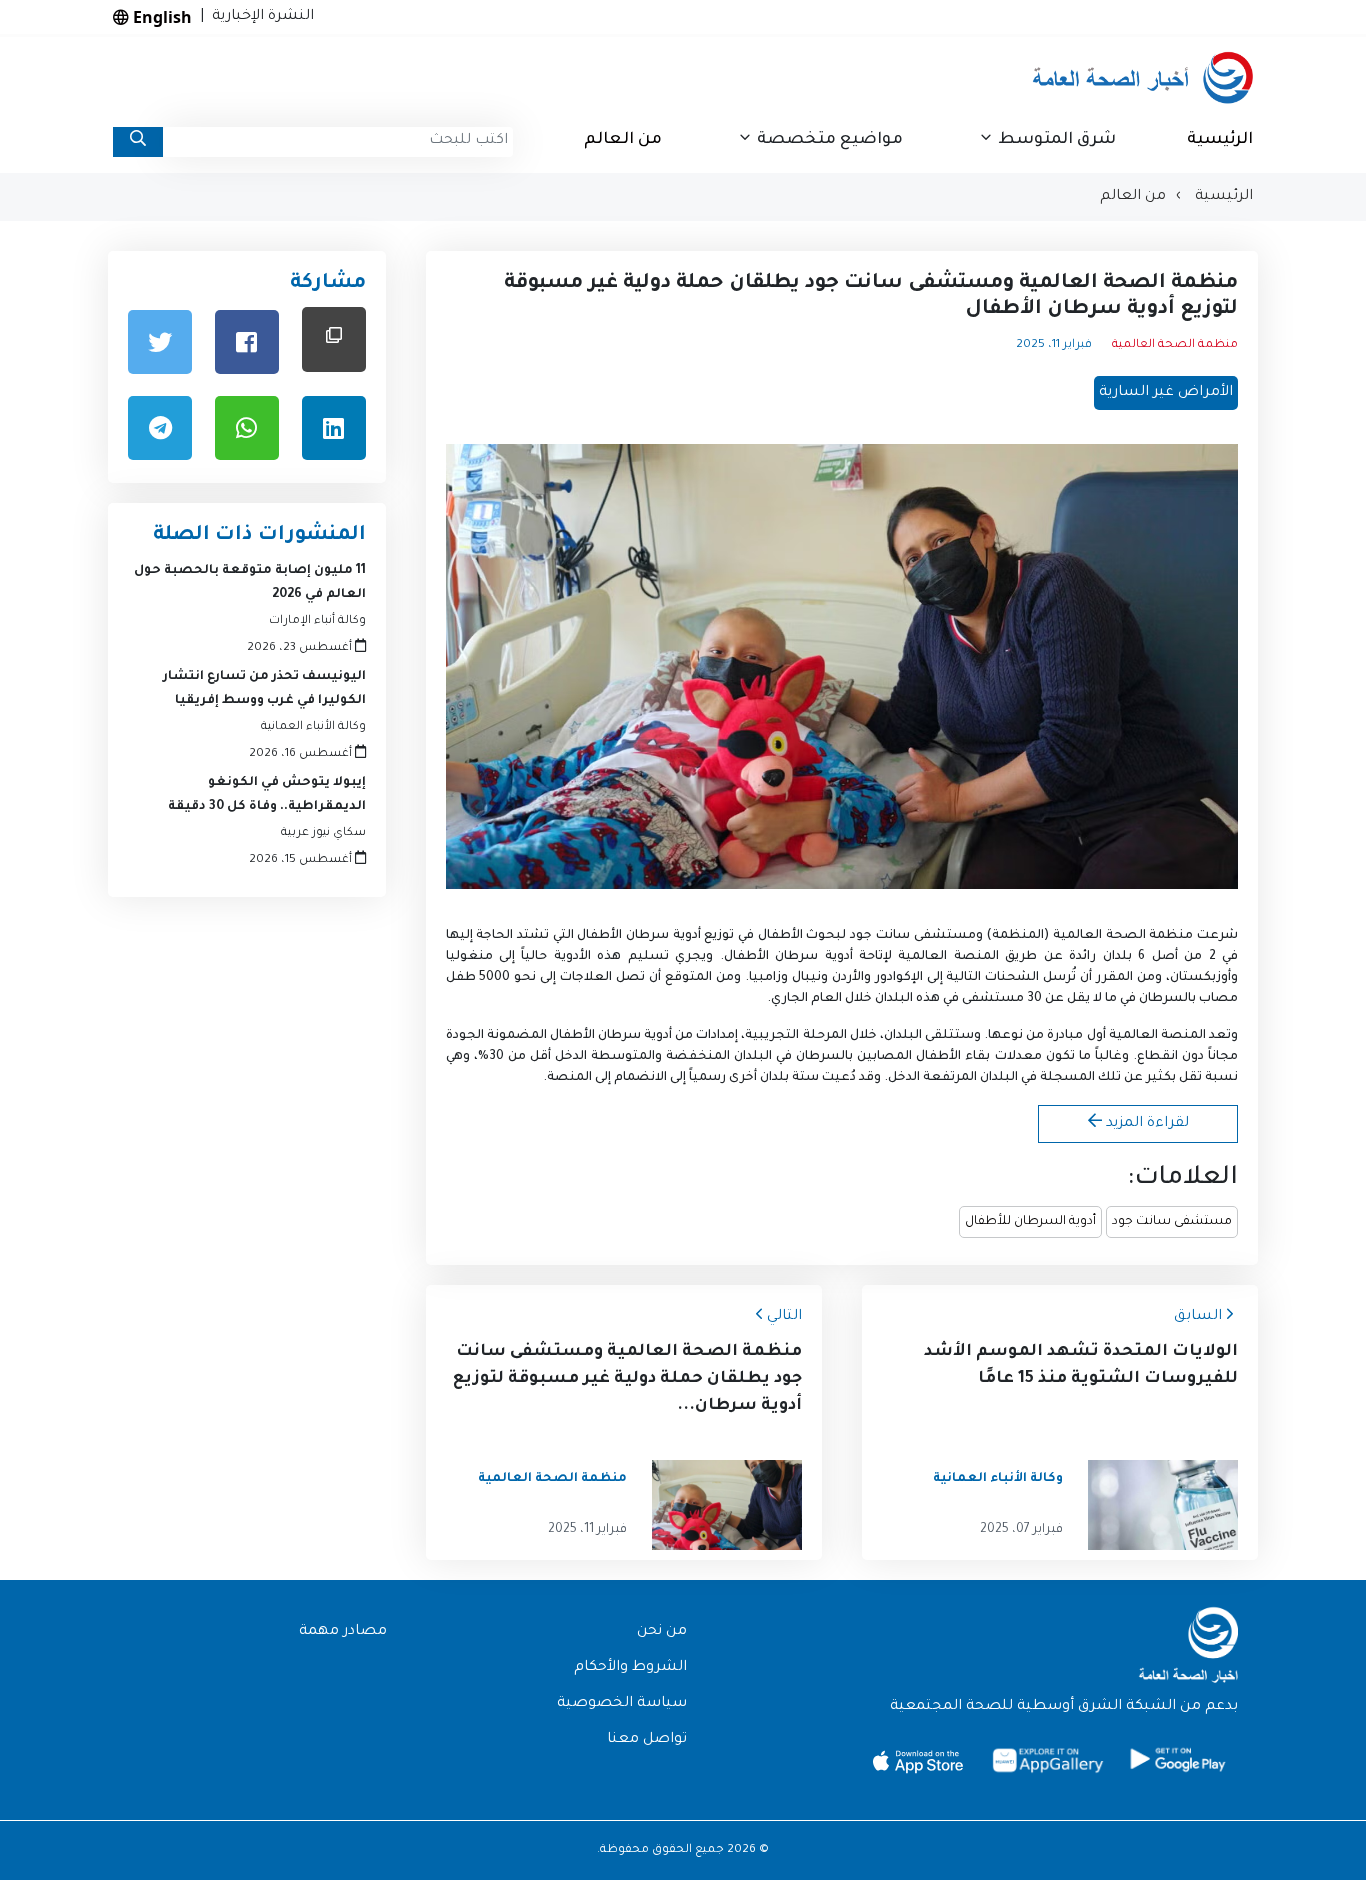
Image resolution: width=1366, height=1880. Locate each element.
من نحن (662, 1632)
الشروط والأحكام (630, 1668)
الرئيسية (1220, 140)
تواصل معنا (647, 1740)
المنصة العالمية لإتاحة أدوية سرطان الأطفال (861, 957)
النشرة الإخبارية (259, 17)
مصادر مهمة (343, 1632)
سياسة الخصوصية (622, 1704)
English (160, 17)
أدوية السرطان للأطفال (1030, 1222)
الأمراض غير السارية (1166, 393)
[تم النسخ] (334, 339)
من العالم (623, 140)
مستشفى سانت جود (1172, 1222)
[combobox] (338, 142)
